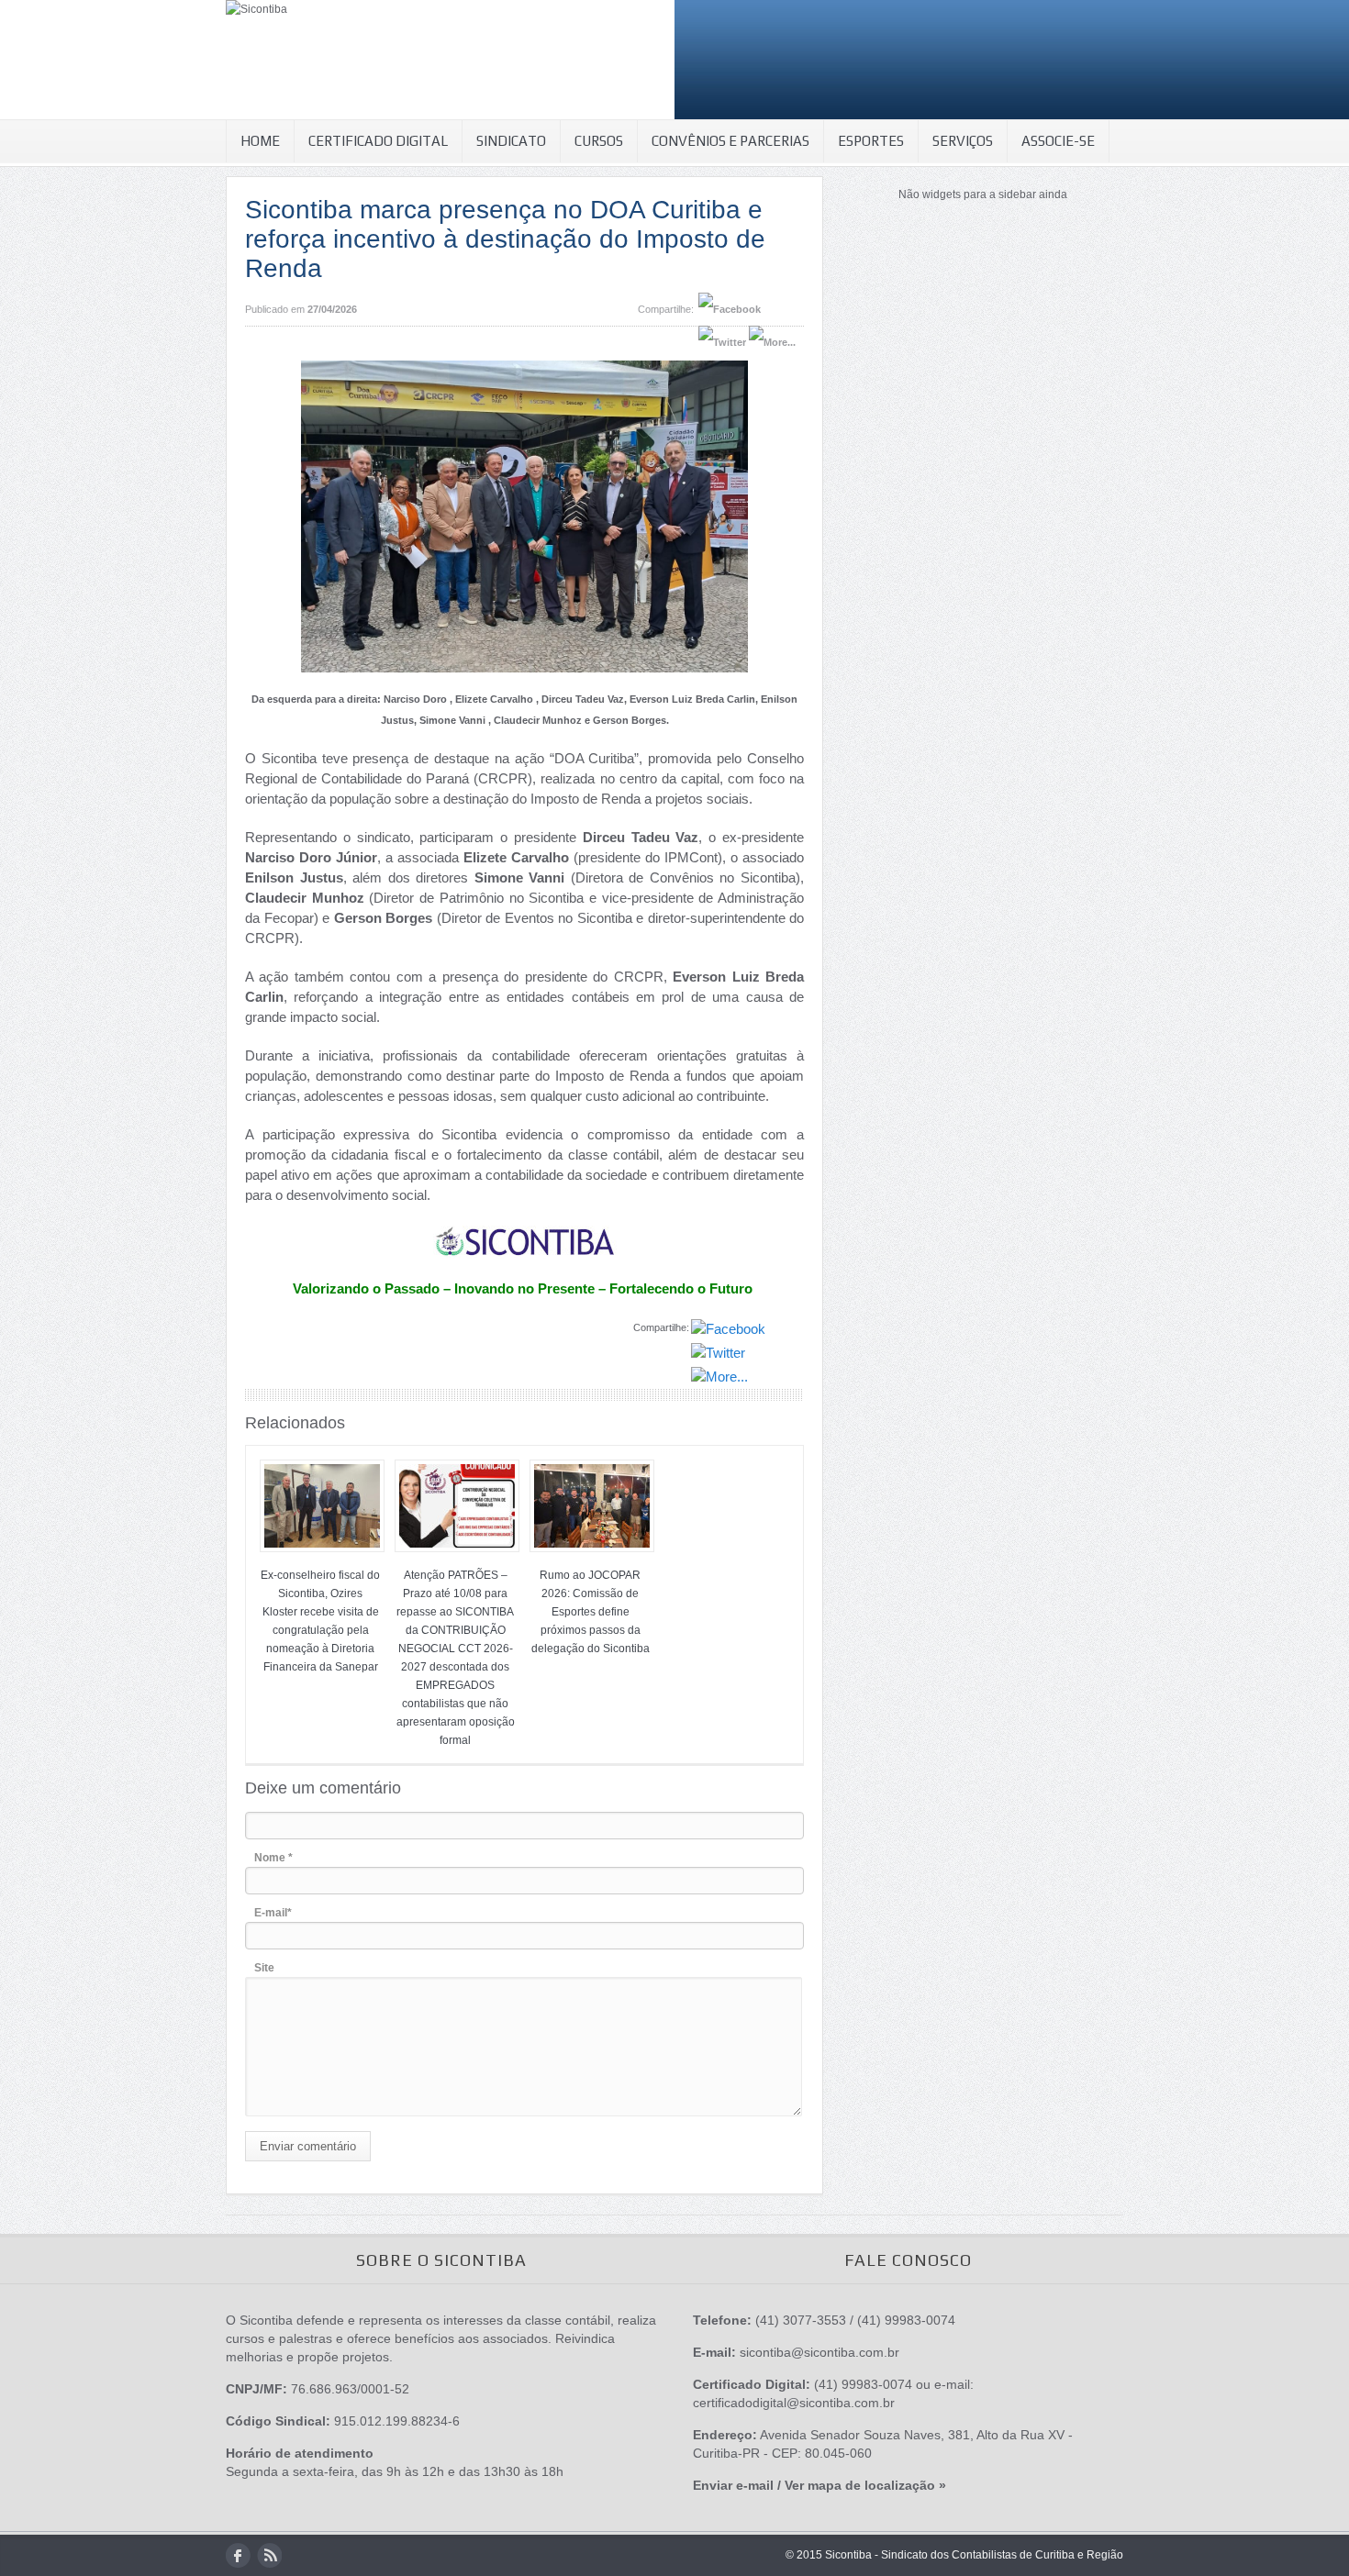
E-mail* (273, 1913)
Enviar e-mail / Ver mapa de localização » (819, 2485)
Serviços (963, 141)
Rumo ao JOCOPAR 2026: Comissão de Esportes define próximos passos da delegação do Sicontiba (591, 1612)
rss (269, 2555)
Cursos (599, 141)
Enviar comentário (308, 2146)
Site (264, 1968)
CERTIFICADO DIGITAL (378, 141)
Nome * (273, 1858)
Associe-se (1058, 141)
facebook (238, 2555)
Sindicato (511, 141)
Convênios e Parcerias (730, 141)
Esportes (871, 141)
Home (260, 141)
